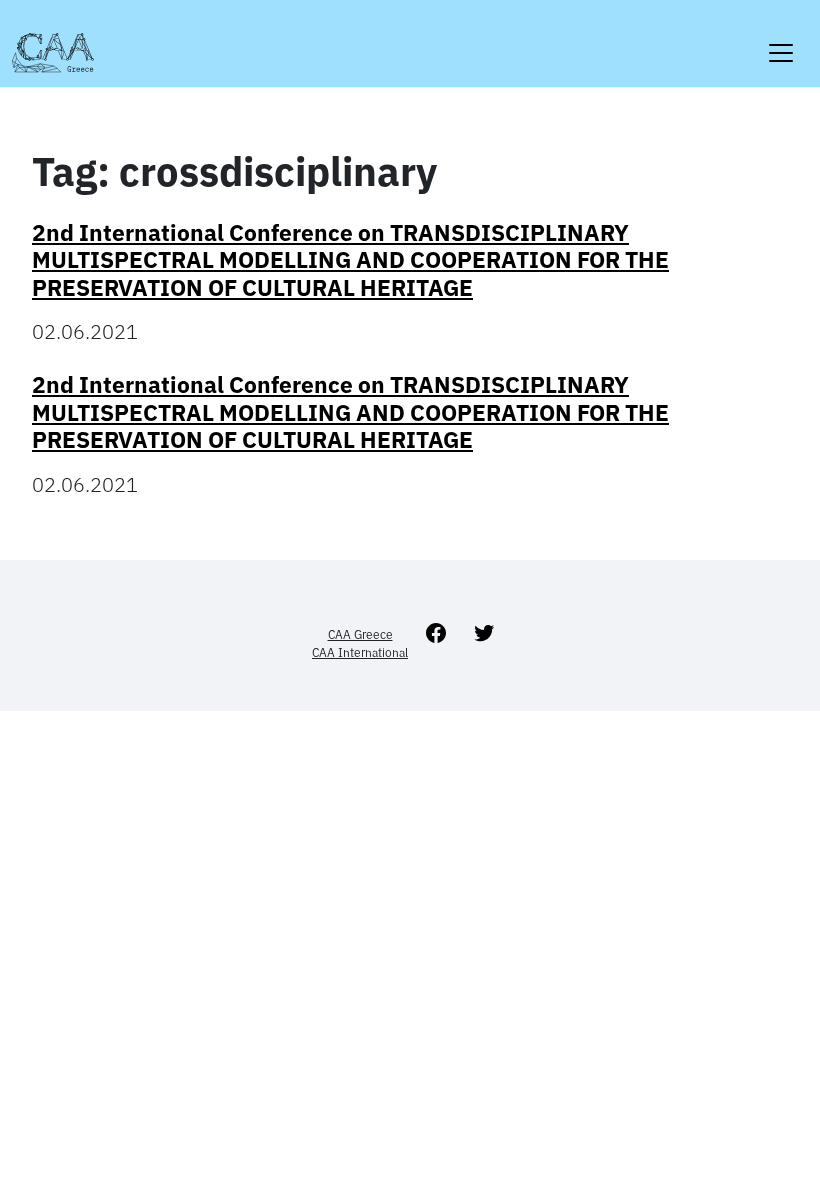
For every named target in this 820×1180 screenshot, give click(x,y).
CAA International (360, 652)
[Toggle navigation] (781, 40)
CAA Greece (360, 634)
